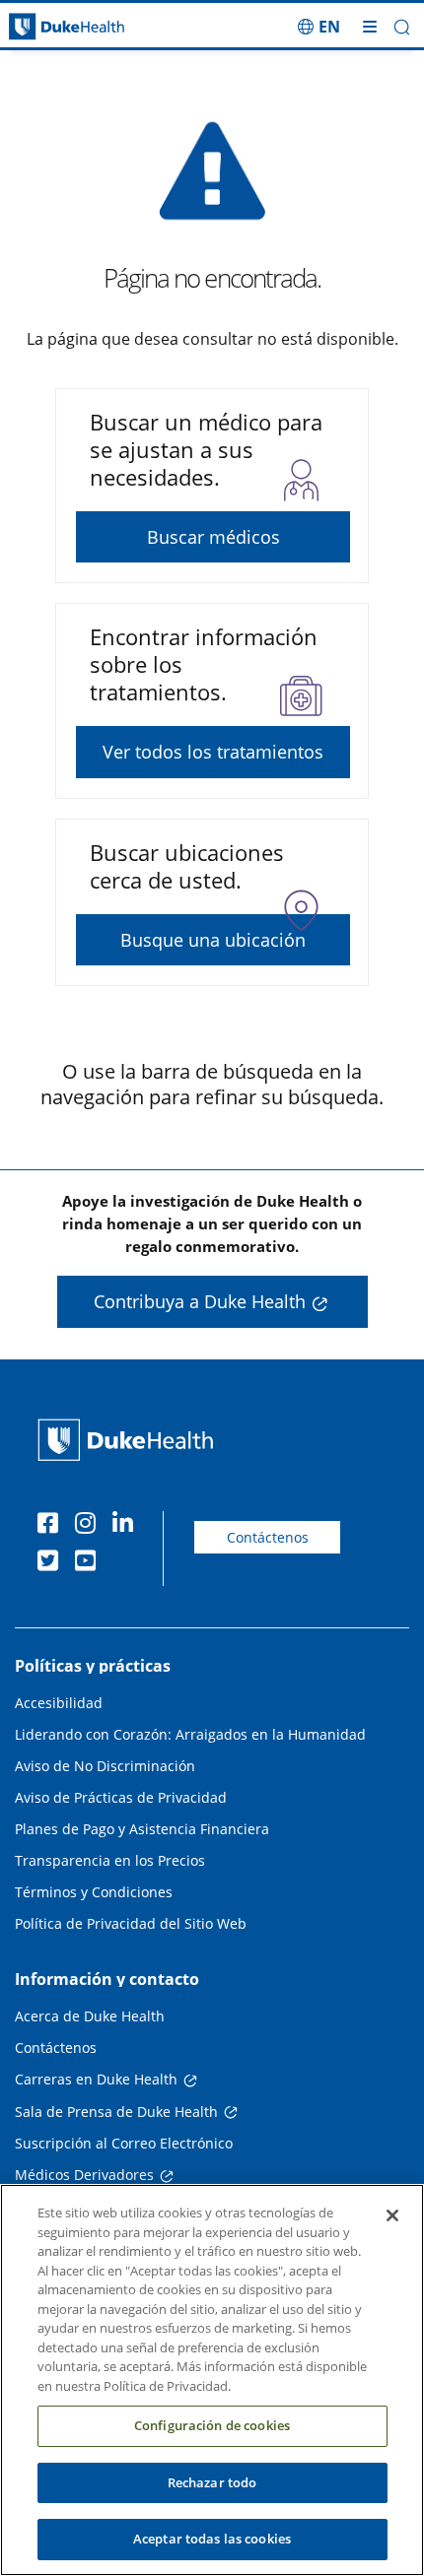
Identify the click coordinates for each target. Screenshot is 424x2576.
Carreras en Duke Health (96, 2079)
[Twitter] (52, 1563)
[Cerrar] (392, 2215)
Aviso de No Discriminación (105, 1766)
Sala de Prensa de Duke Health (116, 2112)
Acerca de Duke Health (90, 2016)
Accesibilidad (59, 1703)
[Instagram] (90, 1526)
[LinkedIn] (127, 1526)
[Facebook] (52, 1526)
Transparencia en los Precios (110, 1860)
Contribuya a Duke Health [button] (200, 1301)
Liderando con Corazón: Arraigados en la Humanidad (190, 1734)
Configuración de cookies (212, 2425)
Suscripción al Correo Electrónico (124, 2143)
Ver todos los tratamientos (213, 752)
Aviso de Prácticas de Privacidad (121, 1797)
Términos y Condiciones (94, 1892)
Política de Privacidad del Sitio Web (131, 1923)
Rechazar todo (212, 2482)
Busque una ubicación (213, 940)
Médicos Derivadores (84, 2175)
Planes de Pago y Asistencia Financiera (142, 1829)
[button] (319, 27)
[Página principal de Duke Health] (53, 27)
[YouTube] (90, 1563)
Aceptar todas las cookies (212, 2539)
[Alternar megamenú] (370, 27)
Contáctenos (268, 1537)
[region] (212, 2380)
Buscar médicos (213, 537)
